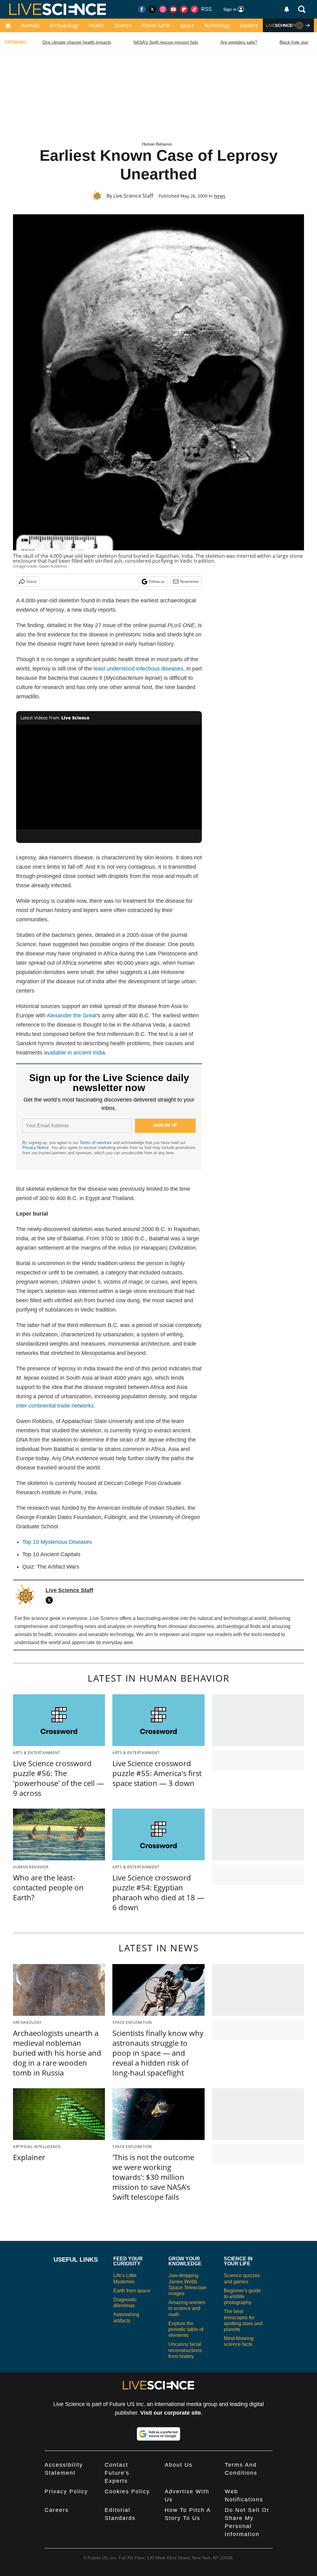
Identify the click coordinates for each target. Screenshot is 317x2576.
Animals (30, 25)
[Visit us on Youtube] (173, 9)
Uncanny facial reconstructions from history (185, 2350)
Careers (57, 2510)
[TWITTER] (51, 1600)
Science (123, 25)
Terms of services (96, 1143)
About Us (179, 2465)
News (220, 196)
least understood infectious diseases (138, 669)
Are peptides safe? (239, 42)
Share (31, 581)
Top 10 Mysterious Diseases (57, 1542)
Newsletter (190, 581)
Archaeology (64, 25)
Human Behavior (157, 144)
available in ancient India (74, 1053)
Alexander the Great (72, 1015)
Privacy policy (66, 2491)
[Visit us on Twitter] (152, 9)
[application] (109, 777)
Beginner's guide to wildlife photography (242, 2297)
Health (96, 25)
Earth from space (132, 2291)
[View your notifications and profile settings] (287, 9)
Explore (249, 25)
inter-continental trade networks (55, 1406)
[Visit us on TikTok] (194, 9)
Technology (217, 25)
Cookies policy (127, 2491)
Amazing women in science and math (187, 2308)
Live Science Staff (133, 196)
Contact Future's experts (117, 2473)
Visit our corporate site (171, 2413)
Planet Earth (156, 25)
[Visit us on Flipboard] (184, 9)
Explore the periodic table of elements (186, 2329)
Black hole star (294, 42)
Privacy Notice (35, 1148)
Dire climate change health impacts (77, 42)
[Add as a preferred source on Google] (158, 2434)
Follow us (157, 581)
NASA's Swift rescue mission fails (166, 42)
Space (187, 25)
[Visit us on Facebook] (142, 9)
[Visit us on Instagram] (163, 9)
